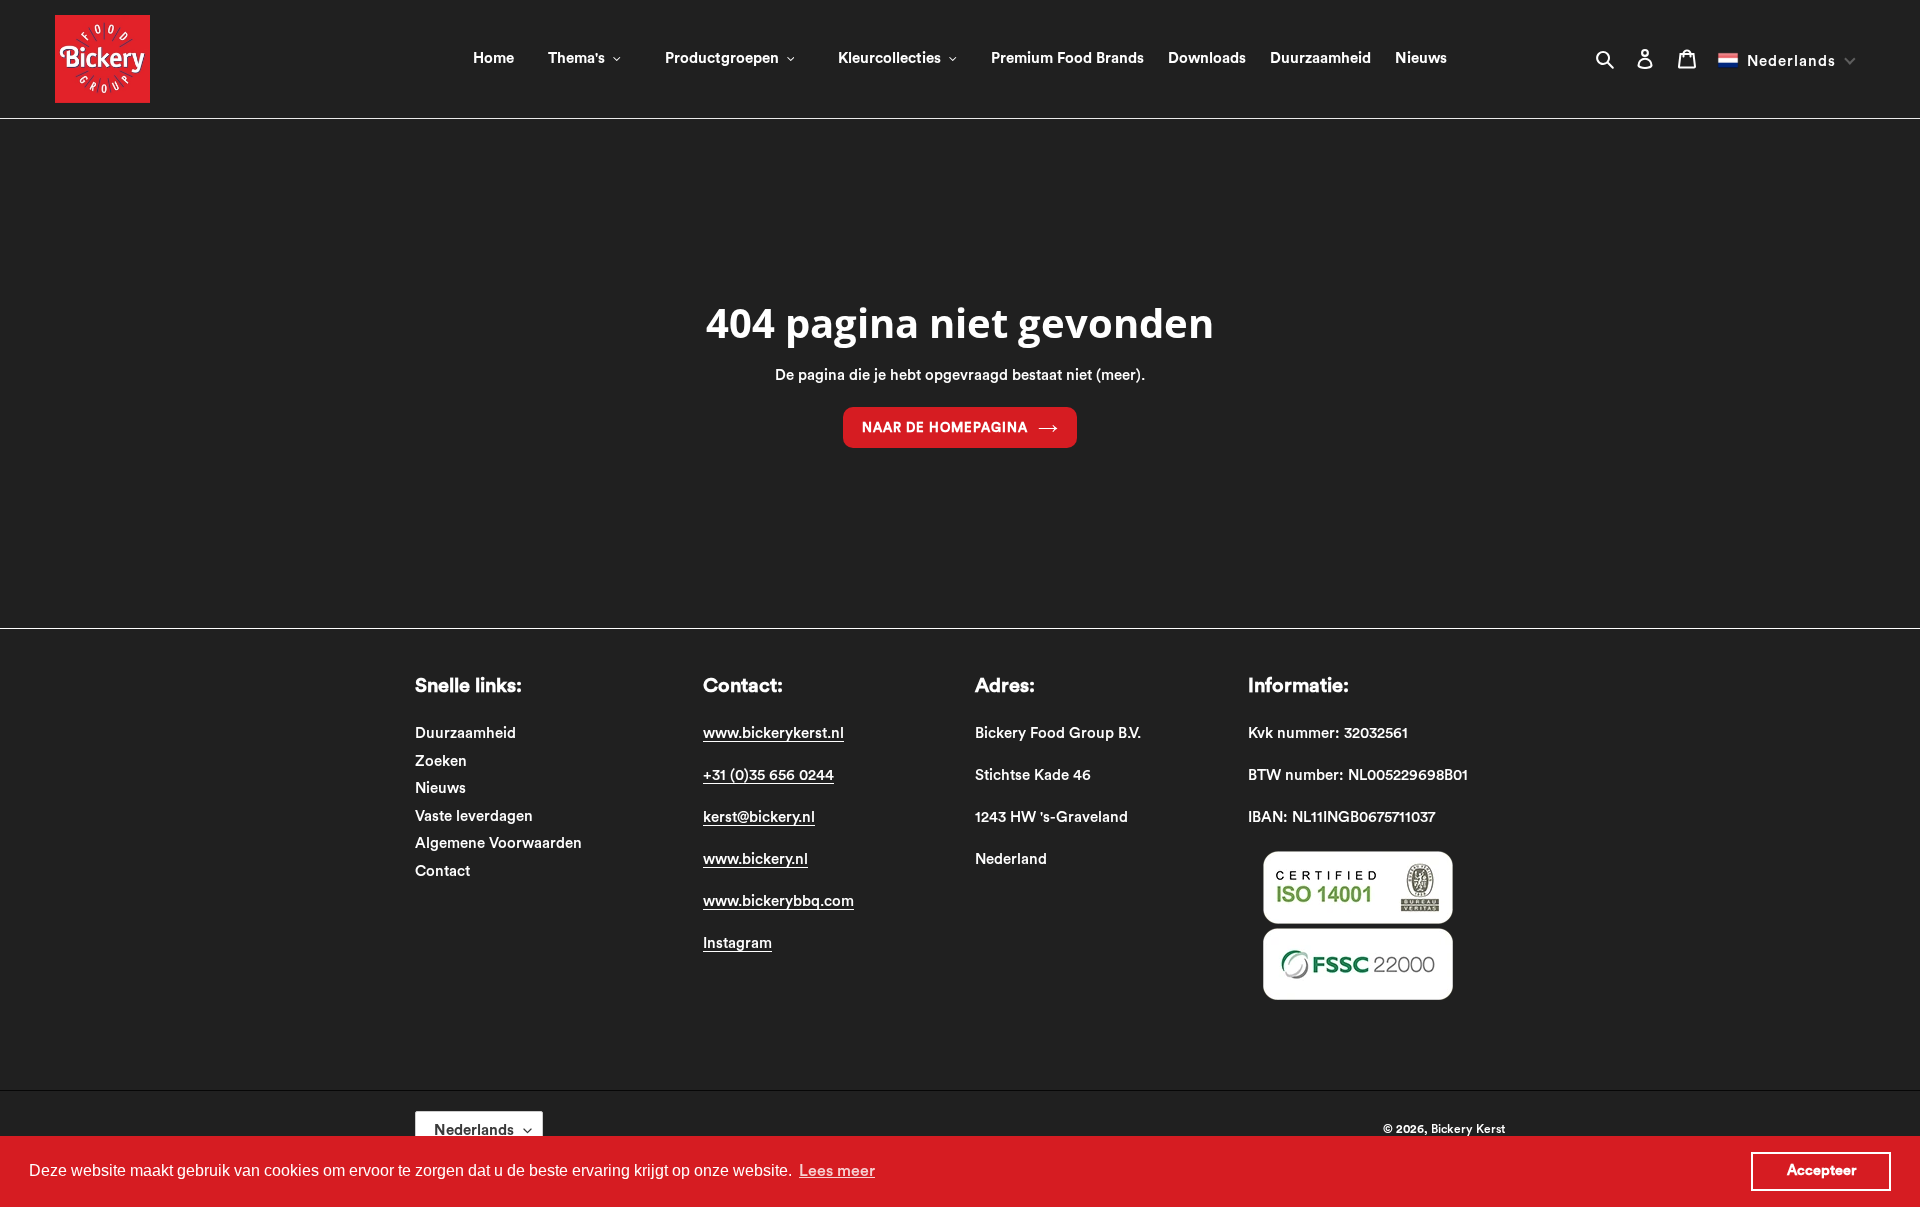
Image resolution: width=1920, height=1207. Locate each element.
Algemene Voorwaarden (498, 843)
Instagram (737, 943)
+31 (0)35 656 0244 (768, 775)
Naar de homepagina (945, 427)
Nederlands (474, 1130)
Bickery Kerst (1468, 1129)
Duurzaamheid (465, 733)
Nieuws (440, 788)
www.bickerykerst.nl (773, 733)
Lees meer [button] (837, 1171)
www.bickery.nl (755, 859)
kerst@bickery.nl (759, 817)
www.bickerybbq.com (778, 901)
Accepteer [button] (1821, 1170)
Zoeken (441, 761)
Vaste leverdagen (474, 816)
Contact (442, 871)
